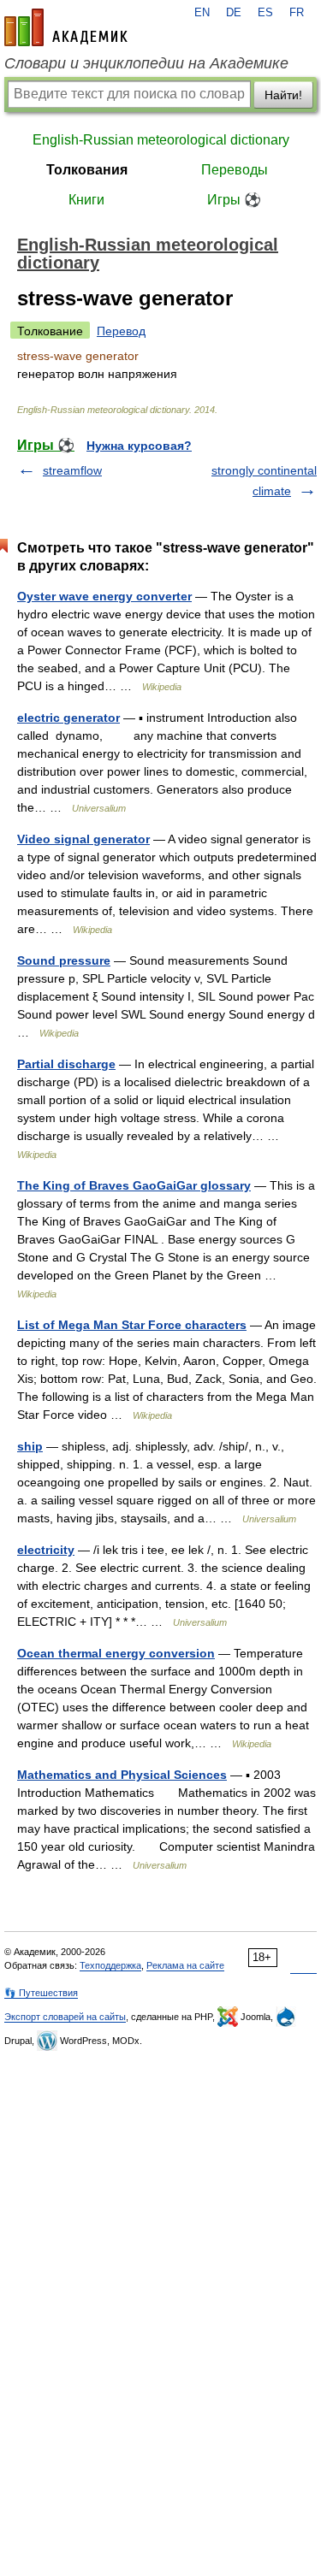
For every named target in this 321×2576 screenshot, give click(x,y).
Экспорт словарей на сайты (65, 2017)
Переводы (235, 170)
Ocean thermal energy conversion (116, 1653)
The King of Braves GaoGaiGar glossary (134, 1185)
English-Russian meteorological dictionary (161, 140)
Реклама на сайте (185, 1965)
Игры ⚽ (234, 200)
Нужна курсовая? (139, 446)
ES (265, 13)
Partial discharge (66, 1064)
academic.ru (66, 27)
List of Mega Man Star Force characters (132, 1325)
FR (297, 13)
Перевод (121, 331)
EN (202, 13)
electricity (46, 1550)
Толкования (87, 170)
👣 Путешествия (41, 1993)
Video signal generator (83, 839)
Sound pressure (64, 960)
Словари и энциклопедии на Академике (146, 63)
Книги (86, 200)
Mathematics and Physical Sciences (122, 1775)
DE (234, 13)
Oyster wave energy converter (104, 596)
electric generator (68, 718)
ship (30, 1446)
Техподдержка (110, 1965)
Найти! (283, 95)
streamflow (72, 470)
